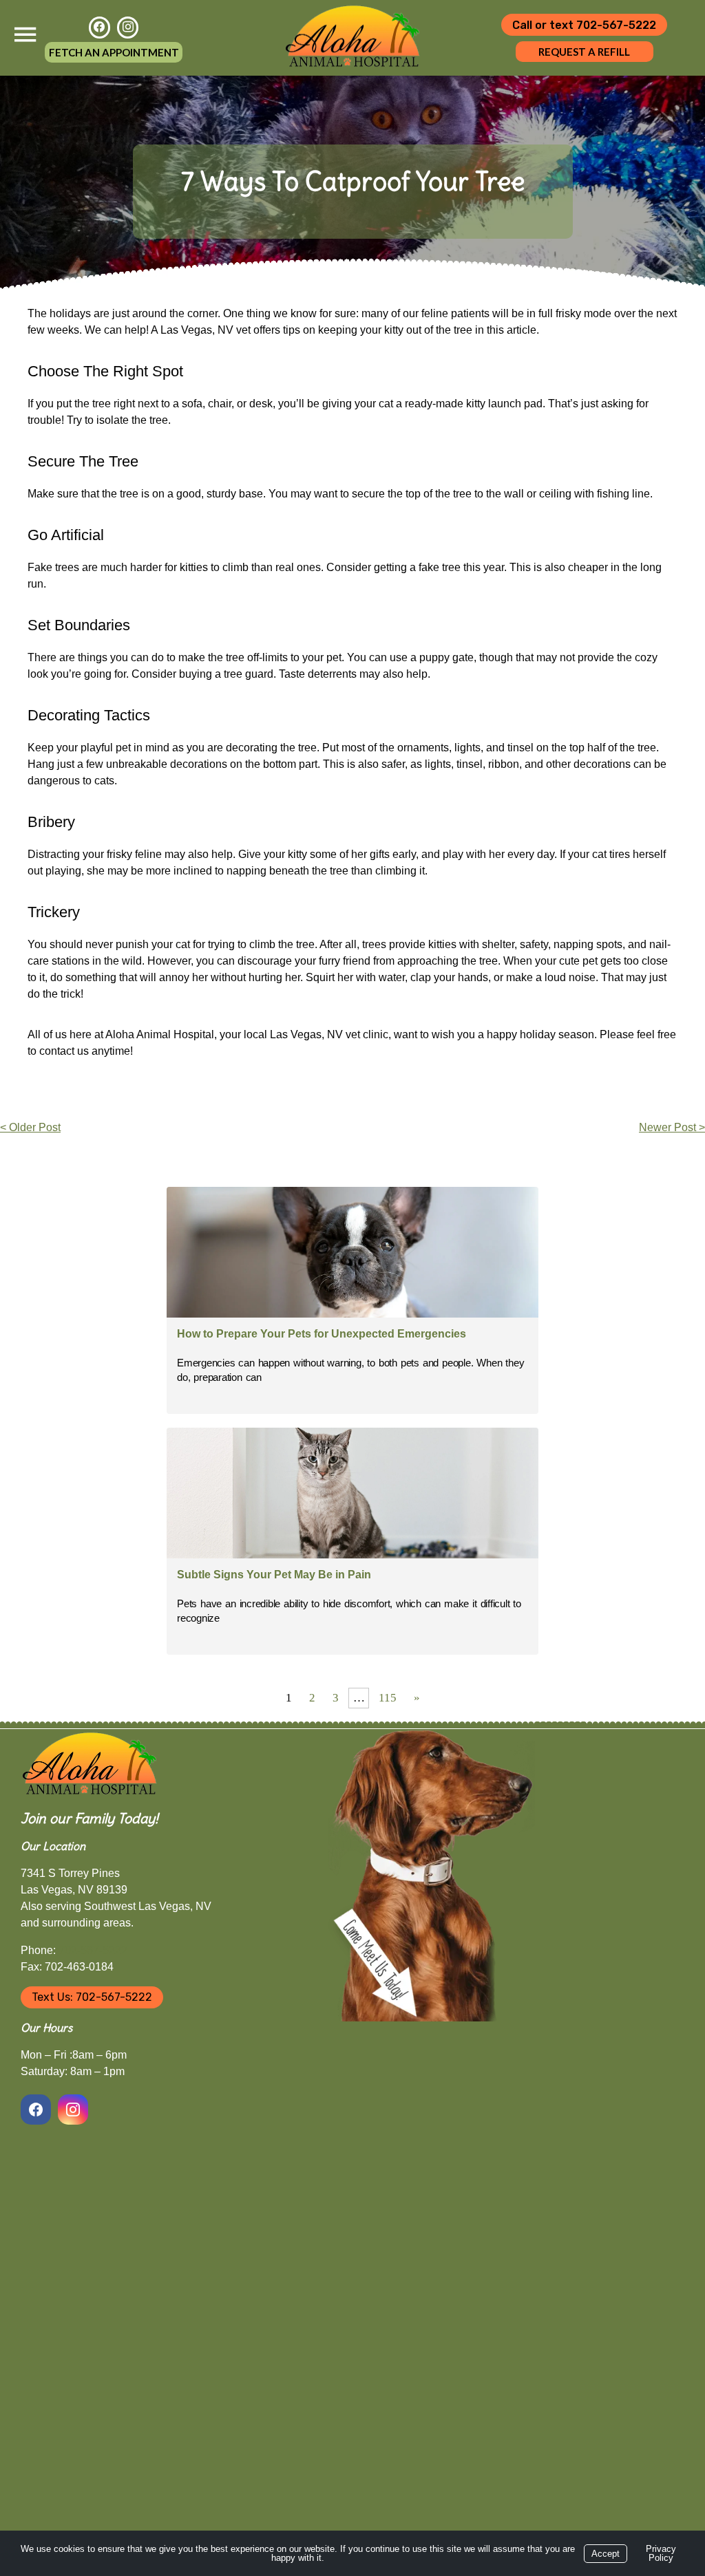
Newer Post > (672, 1127)
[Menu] (25, 35)
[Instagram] (128, 27)
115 (388, 1698)
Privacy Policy (661, 2553)
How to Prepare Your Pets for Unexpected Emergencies (322, 1334)
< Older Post (30, 1127)
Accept (606, 2554)
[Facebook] (99, 27)
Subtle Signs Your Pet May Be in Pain (274, 1575)
